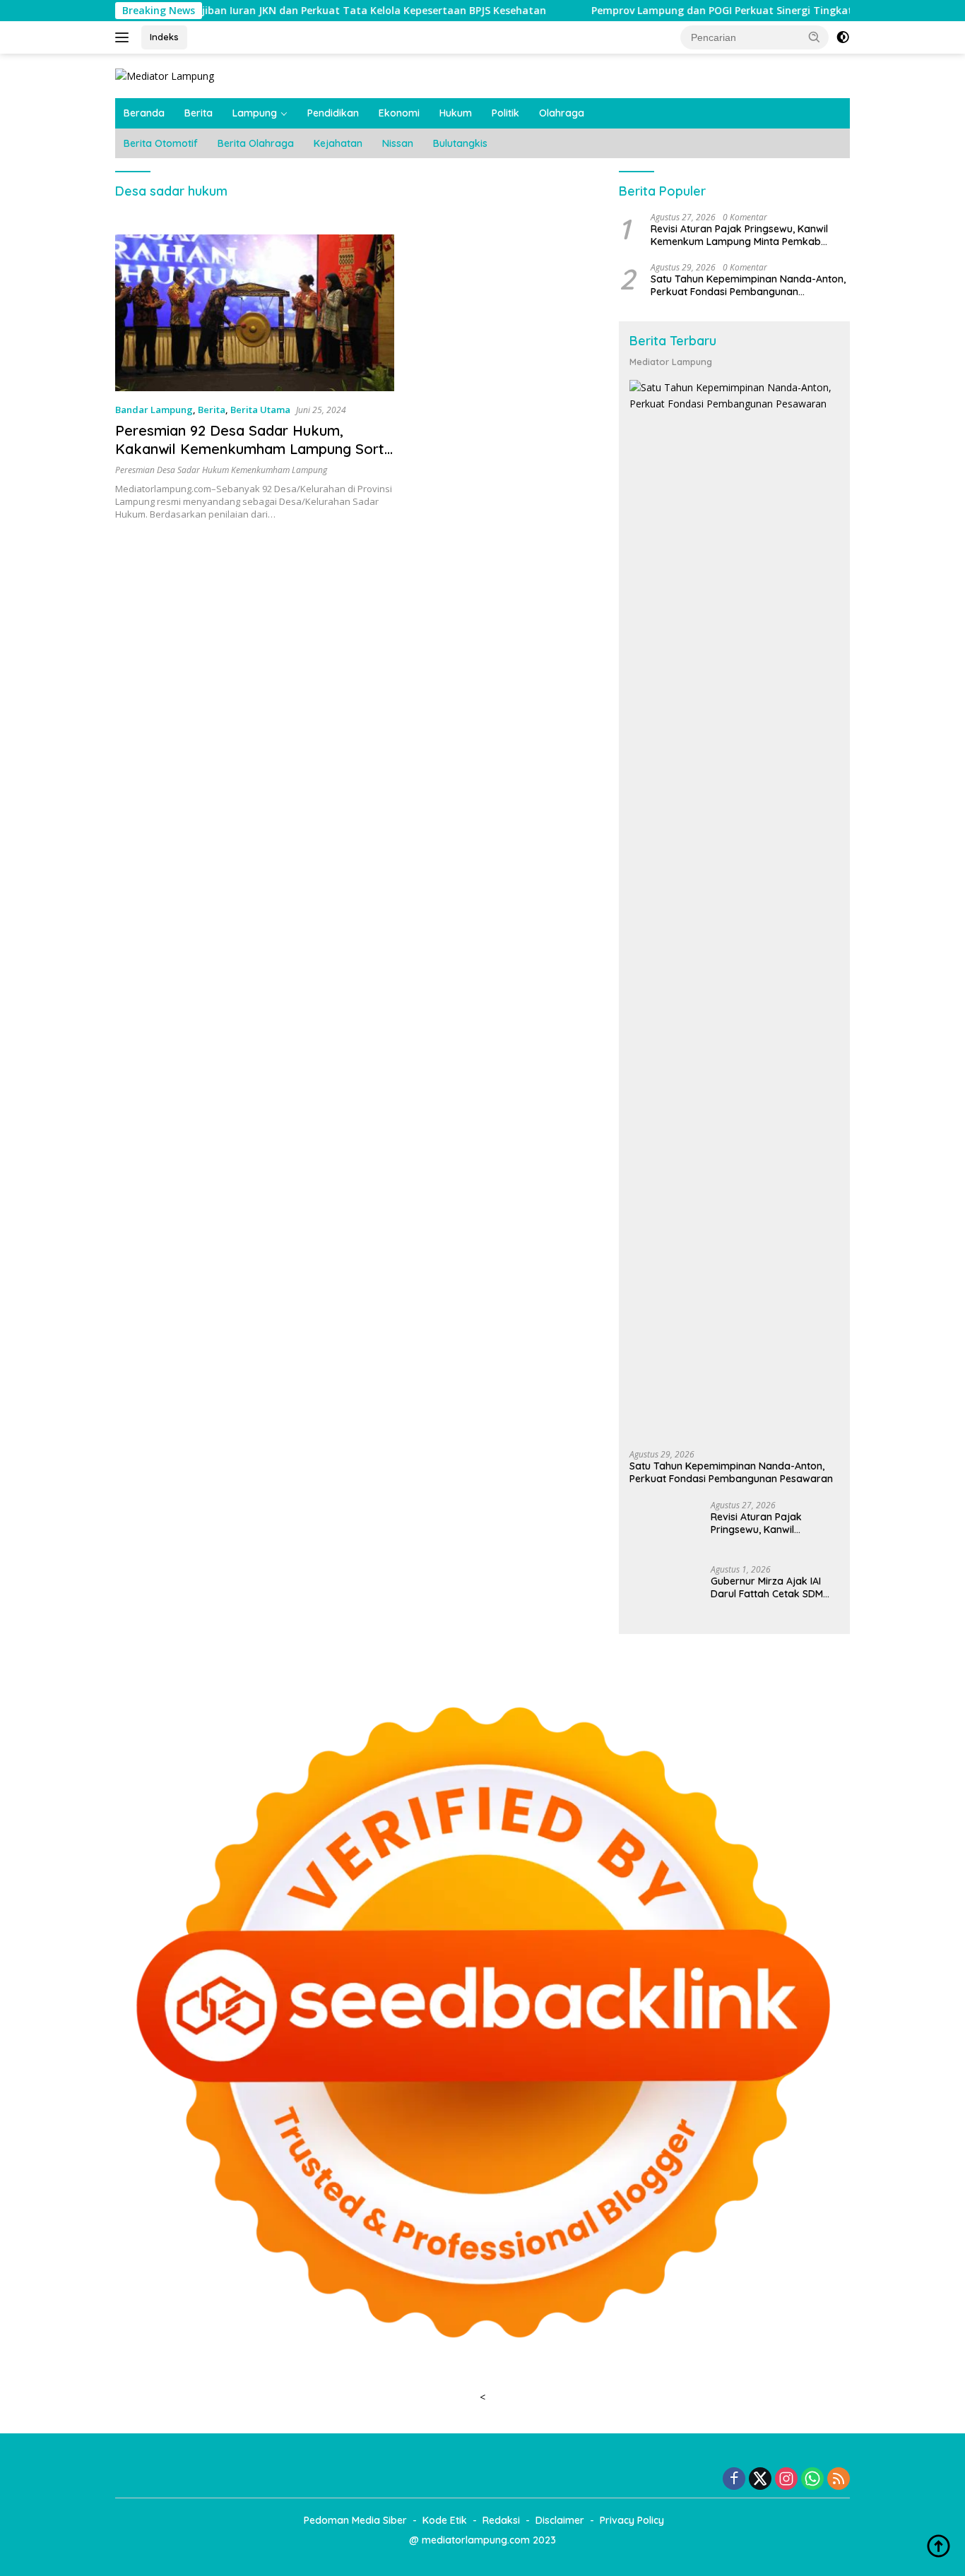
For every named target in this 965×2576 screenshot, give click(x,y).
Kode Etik (445, 2520)
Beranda (144, 113)
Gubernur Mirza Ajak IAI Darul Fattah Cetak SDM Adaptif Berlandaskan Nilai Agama (774, 1587)
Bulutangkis (460, 143)
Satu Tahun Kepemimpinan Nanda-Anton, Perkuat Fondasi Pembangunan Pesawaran (748, 285)
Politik (505, 113)
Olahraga (562, 113)
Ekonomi (399, 113)
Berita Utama (260, 410)
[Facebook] (734, 2480)
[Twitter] (760, 2480)
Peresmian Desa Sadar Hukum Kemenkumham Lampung (221, 470)
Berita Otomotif (161, 143)
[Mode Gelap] (843, 37)
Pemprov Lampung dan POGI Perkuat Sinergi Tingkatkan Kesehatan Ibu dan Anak (701, 11)
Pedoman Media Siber (355, 2520)
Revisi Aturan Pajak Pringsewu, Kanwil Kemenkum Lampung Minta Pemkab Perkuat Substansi (739, 234)
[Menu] (125, 37)
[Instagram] (786, 2480)
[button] (815, 37)
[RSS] (839, 2480)
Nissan (398, 143)
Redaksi (501, 2520)
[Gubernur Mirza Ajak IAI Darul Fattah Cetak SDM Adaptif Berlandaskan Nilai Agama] (665, 1591)
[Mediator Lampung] (165, 75)
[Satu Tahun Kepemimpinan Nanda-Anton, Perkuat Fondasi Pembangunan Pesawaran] (734, 910)
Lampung (255, 113)
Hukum (456, 113)
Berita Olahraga (256, 143)
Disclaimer (560, 2520)
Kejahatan (338, 143)
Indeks (164, 37)
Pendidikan (333, 113)
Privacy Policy (632, 2520)
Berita (199, 113)
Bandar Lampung (154, 410)
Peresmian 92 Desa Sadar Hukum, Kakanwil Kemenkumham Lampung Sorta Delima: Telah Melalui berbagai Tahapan (254, 449)
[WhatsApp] (812, 2480)
